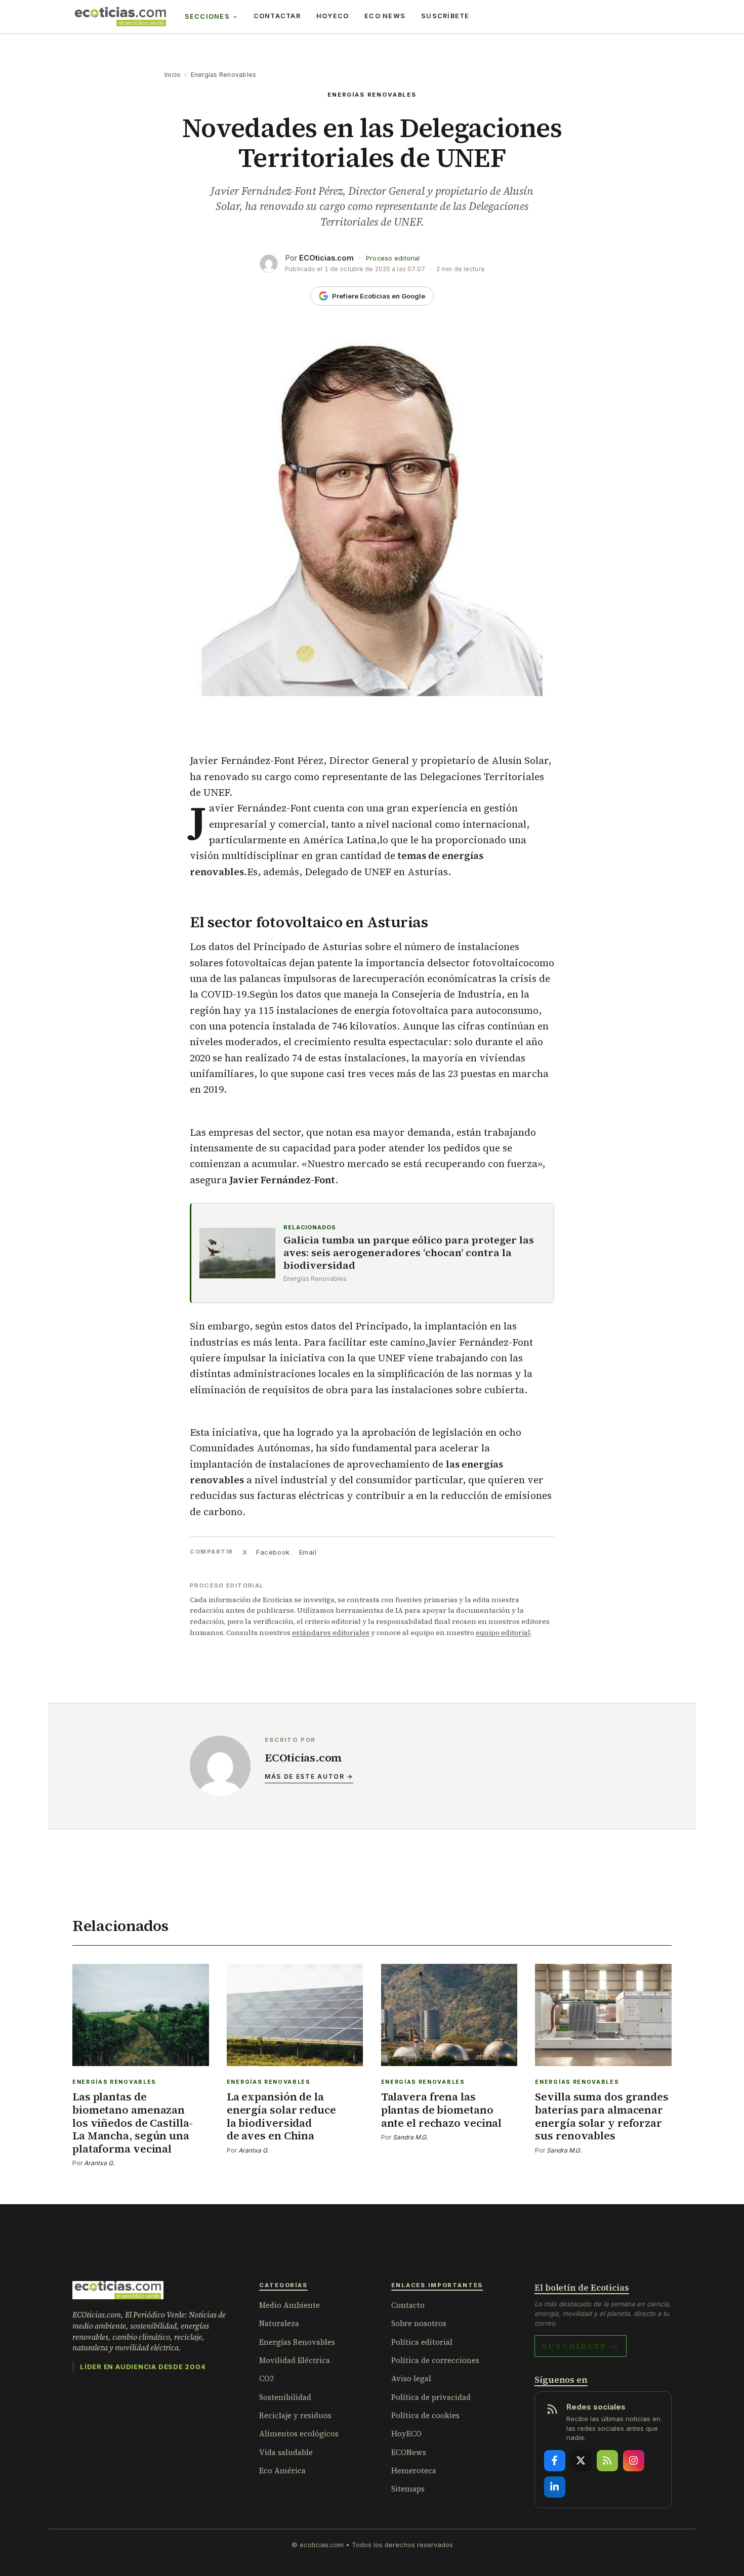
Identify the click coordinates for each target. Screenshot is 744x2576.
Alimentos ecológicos (299, 2434)
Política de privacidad (431, 2397)
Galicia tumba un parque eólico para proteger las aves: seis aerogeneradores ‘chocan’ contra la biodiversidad (409, 1253)
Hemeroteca (414, 2471)
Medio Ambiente (290, 2305)
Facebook (273, 1552)
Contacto (408, 2305)
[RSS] (607, 2461)
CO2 (266, 2378)
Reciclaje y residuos (295, 2415)
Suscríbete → (581, 2346)
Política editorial (422, 2342)
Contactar (277, 16)
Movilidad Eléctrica (295, 2360)
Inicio (173, 75)
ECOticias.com (326, 258)
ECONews (409, 2452)
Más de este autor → (309, 1776)
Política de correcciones (435, 2360)
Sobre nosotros (419, 2323)
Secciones (207, 16)
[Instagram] (634, 2461)
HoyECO (333, 16)
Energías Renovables (224, 75)
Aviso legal (411, 2378)
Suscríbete (445, 16)
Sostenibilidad (285, 2397)
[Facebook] (555, 2461)
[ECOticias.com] (120, 17)
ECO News (385, 16)
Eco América (282, 2471)
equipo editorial (503, 1633)
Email (308, 1552)
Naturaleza (279, 2323)
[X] (581, 2461)
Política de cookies (425, 2415)
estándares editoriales (331, 1633)
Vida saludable (286, 2452)
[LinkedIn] (555, 2487)
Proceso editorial (393, 258)
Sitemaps (408, 2489)
